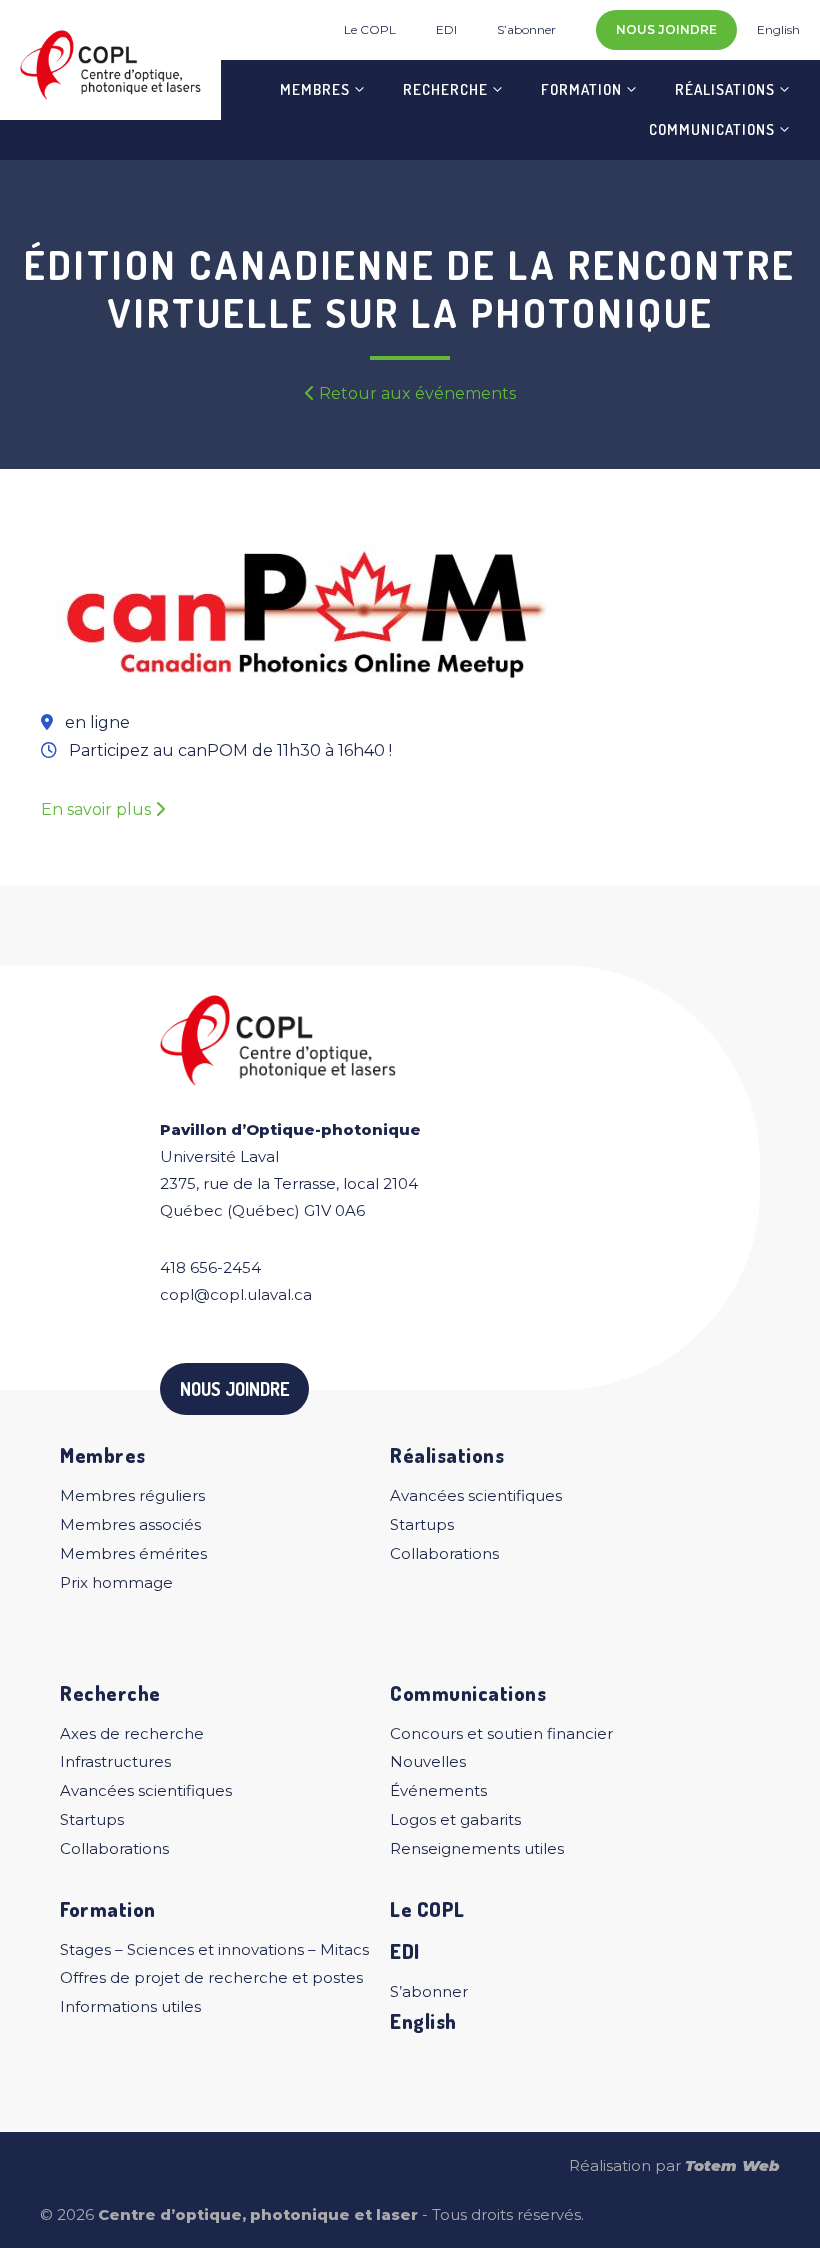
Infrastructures (115, 1761)
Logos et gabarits (455, 1819)
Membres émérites (133, 1553)
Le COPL (370, 29)
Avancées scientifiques (476, 1495)
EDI (446, 29)
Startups (422, 1524)
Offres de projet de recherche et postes (211, 1977)
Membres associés (130, 1524)
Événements (438, 1790)
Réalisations (725, 89)
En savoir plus (98, 809)
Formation (581, 89)
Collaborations (444, 1553)
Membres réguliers (132, 1495)
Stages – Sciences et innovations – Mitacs (214, 1949)
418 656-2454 (210, 1267)
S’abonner (526, 29)
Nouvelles (428, 1761)
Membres (315, 89)
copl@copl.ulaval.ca (236, 1294)
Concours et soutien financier (501, 1733)
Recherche (445, 89)
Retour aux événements (415, 393)
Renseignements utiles (477, 1848)
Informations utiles (130, 2006)
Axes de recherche (132, 1733)
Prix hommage (116, 1582)
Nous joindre (666, 29)
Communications (712, 129)
